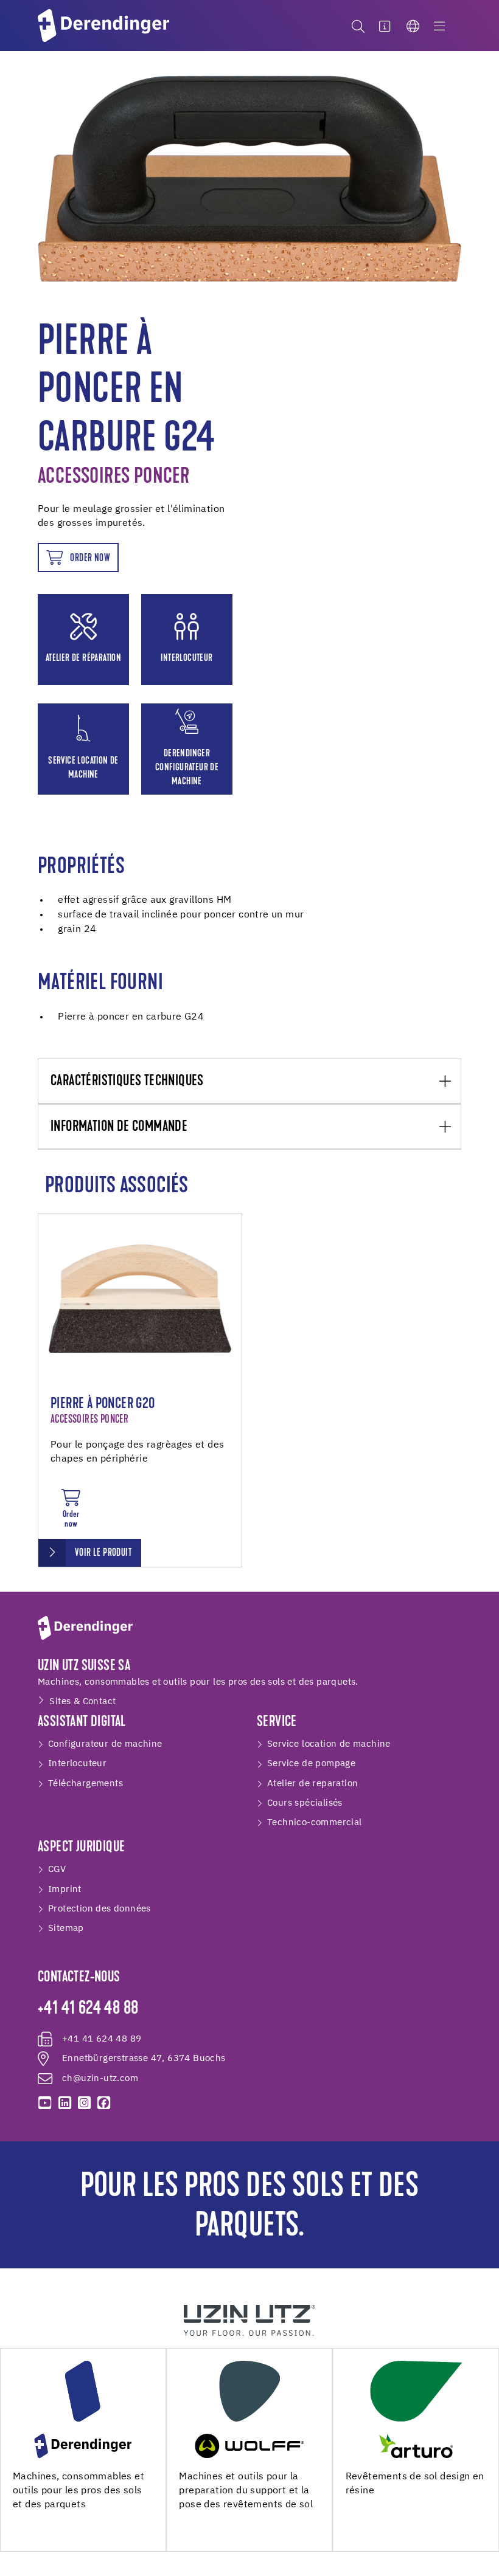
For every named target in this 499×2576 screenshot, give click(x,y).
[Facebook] (104, 2103)
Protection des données (99, 1909)
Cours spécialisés (305, 1803)
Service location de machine (329, 1744)
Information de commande (119, 1127)
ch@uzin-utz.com (100, 2078)
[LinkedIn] (65, 2103)
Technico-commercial (315, 1822)
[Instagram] (84, 2103)
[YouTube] (45, 2103)
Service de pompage (311, 1763)
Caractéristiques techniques (127, 1082)
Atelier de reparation (312, 1784)
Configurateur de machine (105, 1744)
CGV (57, 1869)
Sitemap (66, 1928)
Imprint (65, 1889)
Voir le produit (103, 1553)
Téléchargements (85, 1784)
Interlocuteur (77, 1763)
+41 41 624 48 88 (88, 2009)
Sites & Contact (82, 1701)
